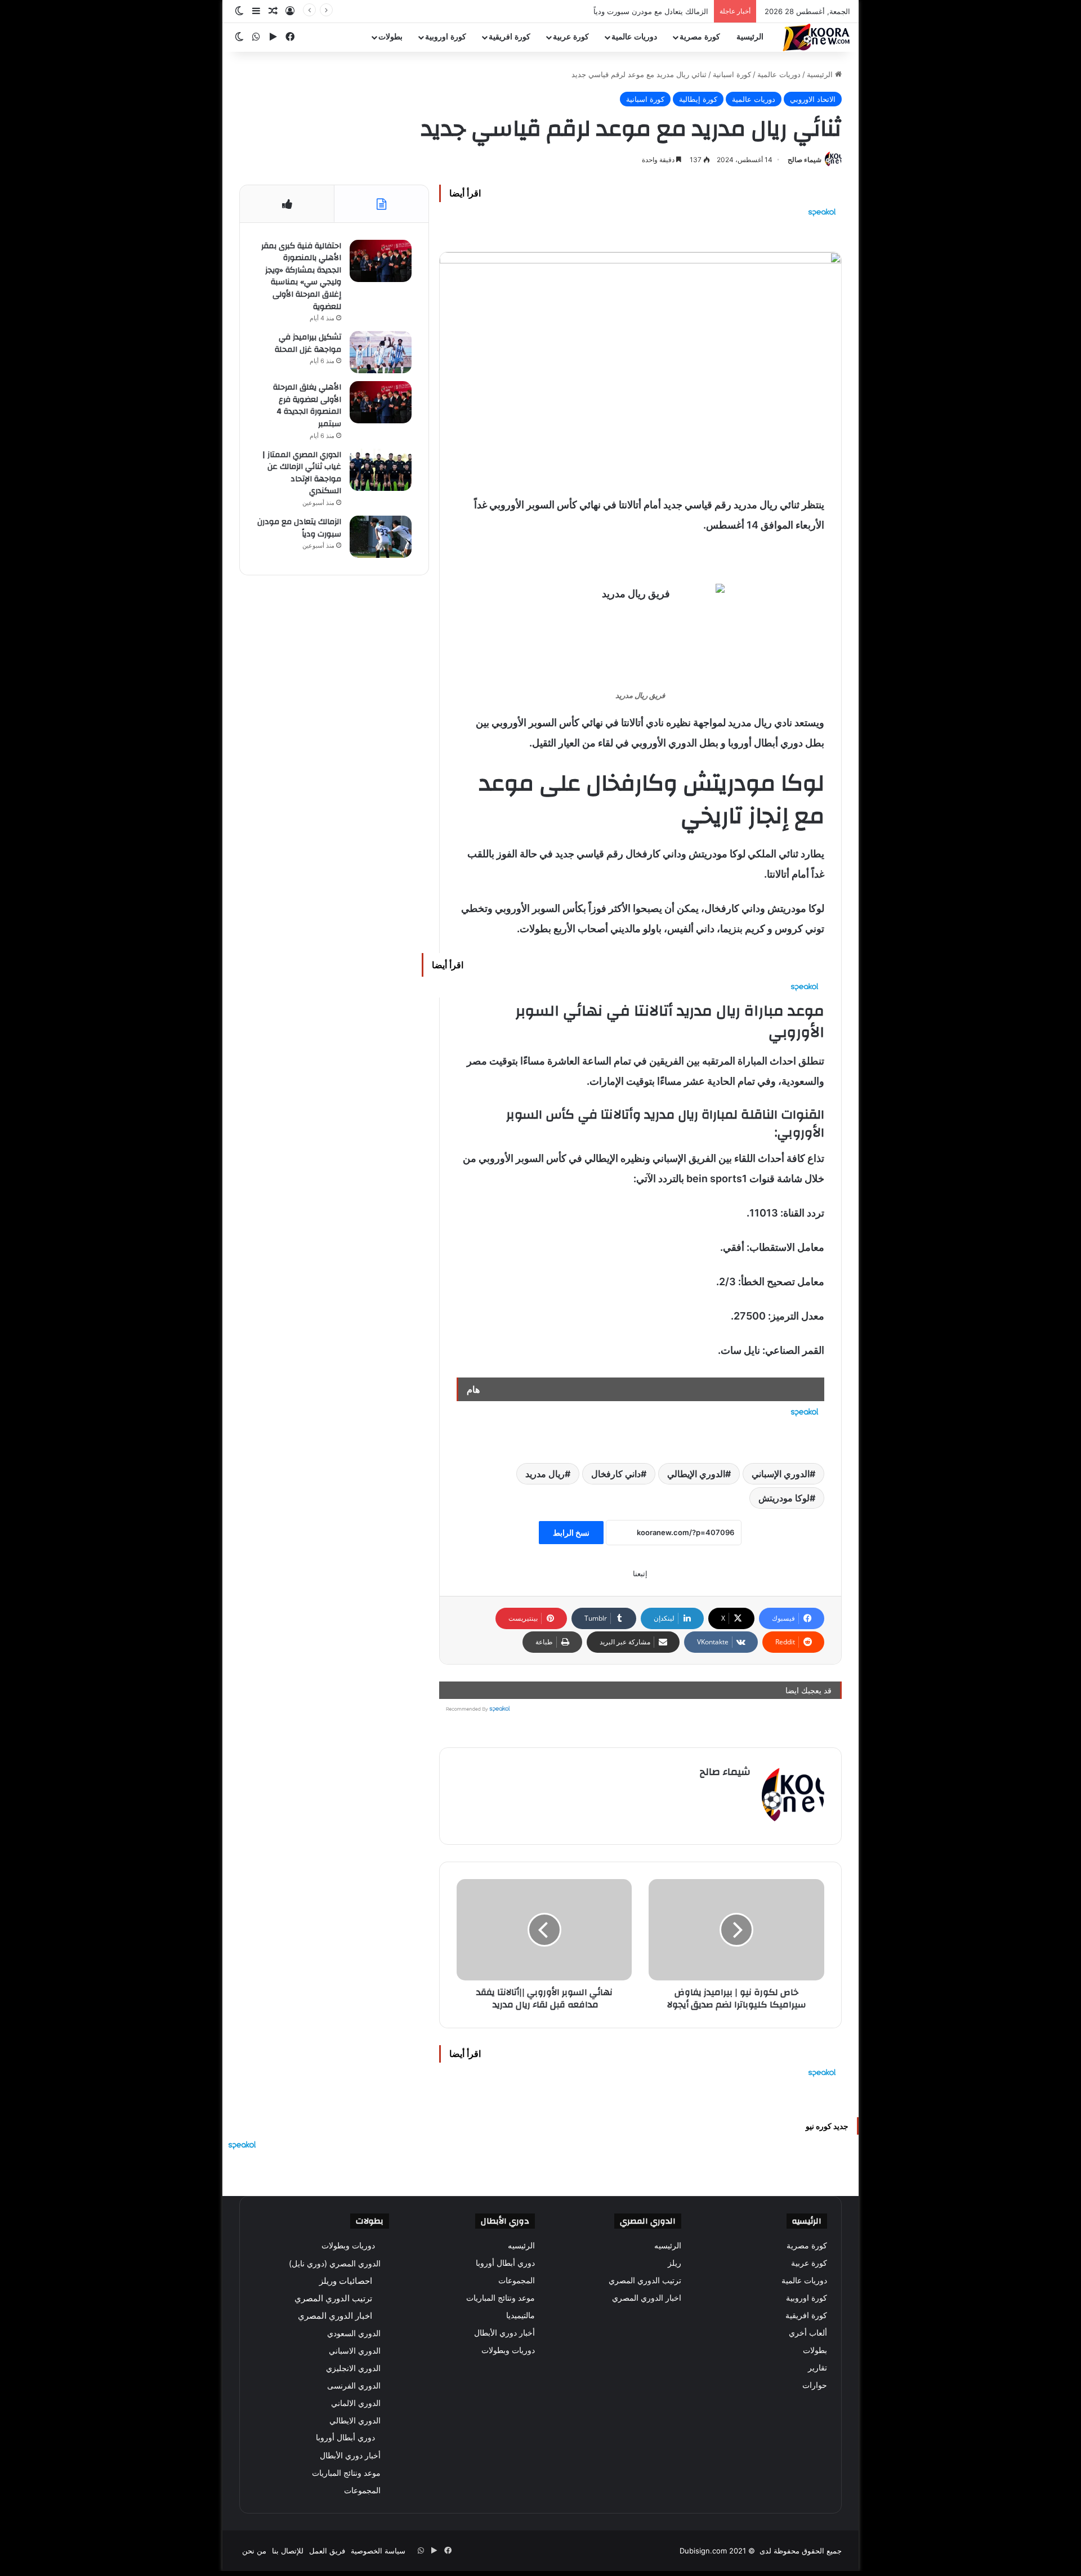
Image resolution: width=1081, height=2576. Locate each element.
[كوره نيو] (816, 37)
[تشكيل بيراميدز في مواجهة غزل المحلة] (381, 352)
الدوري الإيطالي (696, 1474)
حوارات (815, 2385)
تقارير (818, 2368)
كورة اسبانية (732, 74)
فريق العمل (327, 2551)
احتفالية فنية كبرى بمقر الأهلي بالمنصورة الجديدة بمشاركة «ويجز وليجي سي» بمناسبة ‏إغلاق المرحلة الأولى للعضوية (301, 276)
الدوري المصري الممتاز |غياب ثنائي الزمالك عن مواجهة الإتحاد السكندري (302, 473)
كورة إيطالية (698, 99)
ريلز (674, 2263)
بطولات (390, 37)
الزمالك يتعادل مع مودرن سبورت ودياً (651, 11)
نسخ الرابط (571, 1533)
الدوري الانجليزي (353, 2368)
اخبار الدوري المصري (647, 2298)
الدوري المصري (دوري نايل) (335, 2263)
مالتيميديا (521, 2315)
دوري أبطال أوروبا (505, 2263)
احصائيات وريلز (346, 2281)
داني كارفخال (616, 1474)
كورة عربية (571, 37)
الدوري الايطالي (355, 2420)
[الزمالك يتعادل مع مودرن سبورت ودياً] (381, 537)
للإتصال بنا (288, 2551)
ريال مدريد (545, 1474)
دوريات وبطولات (508, 2350)
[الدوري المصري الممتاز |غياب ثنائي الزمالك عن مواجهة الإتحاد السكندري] (381, 470)
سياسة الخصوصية (378, 2551)
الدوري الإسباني (781, 1474)
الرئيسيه (668, 2246)
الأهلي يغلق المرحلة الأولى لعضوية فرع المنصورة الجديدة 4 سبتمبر (307, 406)
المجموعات (517, 2280)
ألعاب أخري (808, 2333)
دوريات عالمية (634, 37)
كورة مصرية (700, 37)
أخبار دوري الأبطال (504, 2333)
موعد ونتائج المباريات (501, 2298)
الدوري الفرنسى (354, 2385)
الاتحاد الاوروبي (813, 99)
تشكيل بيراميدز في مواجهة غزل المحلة (308, 343)
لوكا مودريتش (784, 1498)
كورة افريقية (510, 37)
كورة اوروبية (446, 37)
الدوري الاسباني (355, 2351)
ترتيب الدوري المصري (645, 2280)
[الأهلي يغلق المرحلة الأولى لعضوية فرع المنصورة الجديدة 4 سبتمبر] (381, 402)
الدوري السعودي (354, 2333)
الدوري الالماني (356, 2403)
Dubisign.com (703, 2551)
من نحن (254, 2551)
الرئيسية (750, 37)
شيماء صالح (805, 160)
